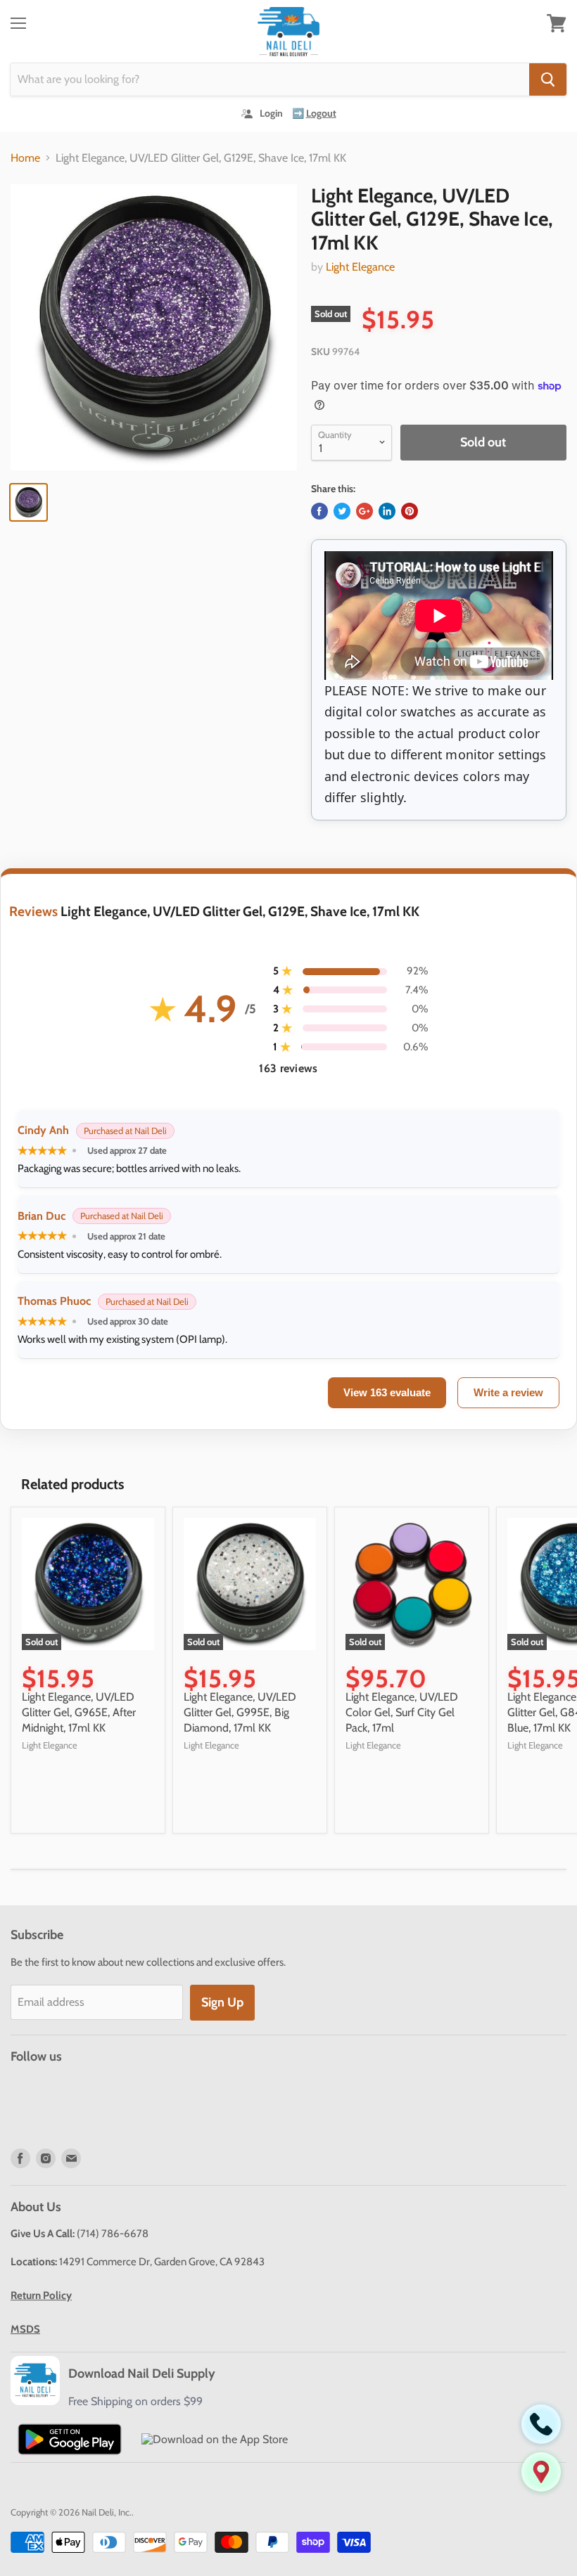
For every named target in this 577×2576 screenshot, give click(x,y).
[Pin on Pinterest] (410, 511)
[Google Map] (541, 2472)
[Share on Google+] (364, 511)
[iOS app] (215, 2439)
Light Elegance (360, 267)
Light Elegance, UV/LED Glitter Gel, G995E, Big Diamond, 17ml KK (240, 1713)
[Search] (548, 79)
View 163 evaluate (387, 1392)
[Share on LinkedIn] (387, 511)
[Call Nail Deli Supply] (541, 2424)
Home (25, 158)
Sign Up (222, 2002)
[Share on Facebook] (319, 511)
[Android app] (70, 2439)
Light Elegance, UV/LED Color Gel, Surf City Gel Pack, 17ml (402, 1713)
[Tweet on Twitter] (342, 511)
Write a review (508, 1392)
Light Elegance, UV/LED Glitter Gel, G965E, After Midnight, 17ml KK (79, 1713)
